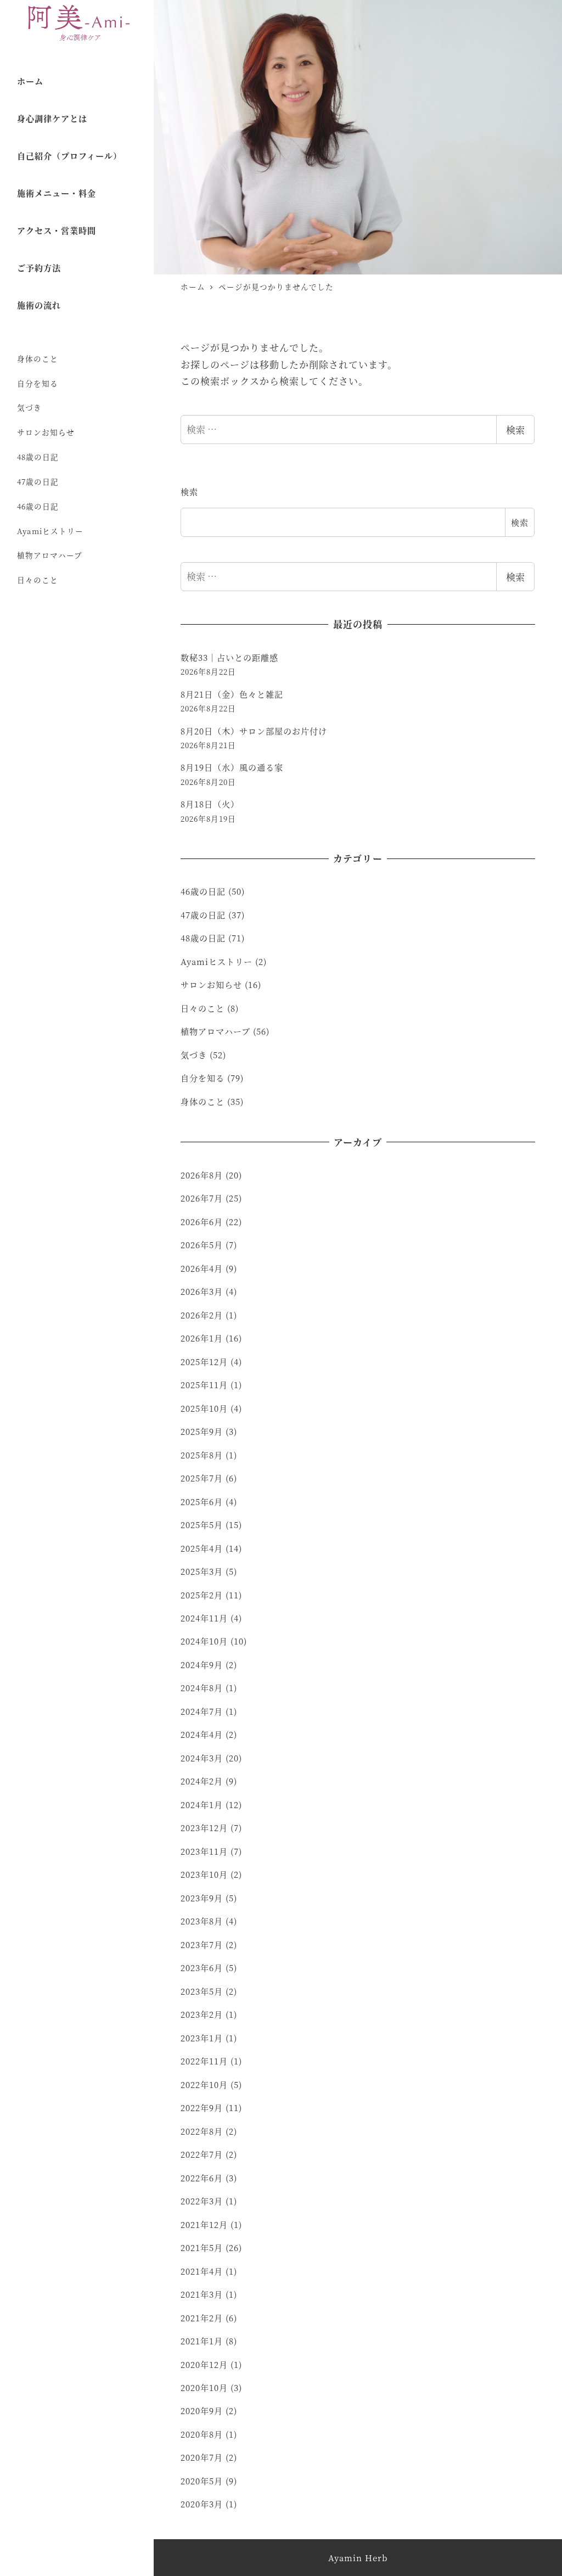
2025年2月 (202, 1595)
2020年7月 (202, 2457)
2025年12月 (204, 1362)
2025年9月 (202, 1431)
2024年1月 (202, 1805)
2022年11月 (204, 2061)
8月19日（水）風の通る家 (232, 767)
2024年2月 (202, 1781)
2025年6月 (202, 1502)
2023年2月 (202, 2014)
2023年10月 (204, 1874)
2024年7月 (202, 1711)
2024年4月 (202, 1734)
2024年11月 (204, 1618)
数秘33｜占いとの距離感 (229, 657)
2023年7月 (202, 1944)
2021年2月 (202, 2318)
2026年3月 (202, 1291)
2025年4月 (202, 1548)
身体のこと (38, 358)
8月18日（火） (210, 804)
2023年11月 (204, 1851)
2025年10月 (204, 1408)
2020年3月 (202, 2504)
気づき (29, 407)
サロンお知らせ (46, 432)
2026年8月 (202, 1175)
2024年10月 (204, 1641)
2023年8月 (202, 1921)
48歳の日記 (38, 457)
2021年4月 (202, 2271)
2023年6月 (202, 1968)
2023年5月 (202, 1991)
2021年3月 (202, 2294)
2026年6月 (202, 1222)
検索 (515, 430)
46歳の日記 (38, 506)
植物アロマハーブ (50, 555)
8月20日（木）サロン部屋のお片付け (254, 731)
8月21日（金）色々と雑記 (232, 694)
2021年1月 (202, 2341)
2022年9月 (202, 2108)
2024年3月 (202, 1758)
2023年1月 (202, 2038)
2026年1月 (202, 1338)
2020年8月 (202, 2434)
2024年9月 (202, 1665)
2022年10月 (204, 2084)
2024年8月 (202, 1688)
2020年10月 (204, 2387)
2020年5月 (202, 2481)
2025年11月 (204, 1385)
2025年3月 (202, 1571)
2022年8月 (202, 2131)
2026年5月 (202, 1245)
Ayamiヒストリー (50, 531)
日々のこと (38, 580)
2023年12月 (204, 1828)
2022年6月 (202, 2178)
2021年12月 (204, 2224)
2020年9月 (202, 2411)
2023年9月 (202, 1898)
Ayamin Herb (358, 2558)
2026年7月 (202, 1198)
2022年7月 (202, 2154)
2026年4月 (202, 1268)
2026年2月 (202, 1315)
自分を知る (38, 383)
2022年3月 (202, 2201)
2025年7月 (202, 1478)
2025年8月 (202, 1455)
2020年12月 (204, 2364)
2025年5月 (202, 1525)
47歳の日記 (38, 481)
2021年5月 (202, 2247)
